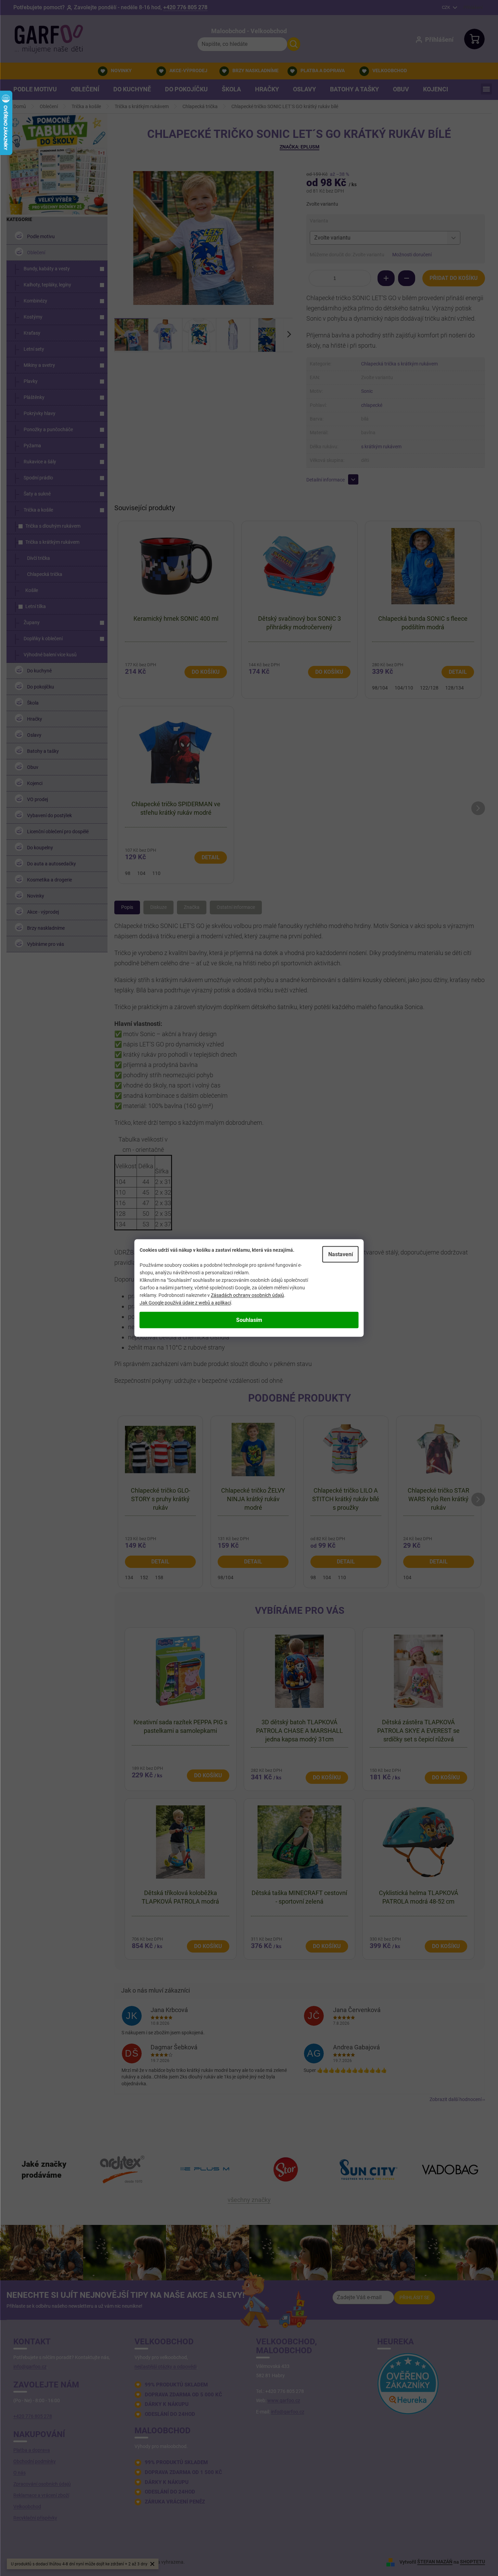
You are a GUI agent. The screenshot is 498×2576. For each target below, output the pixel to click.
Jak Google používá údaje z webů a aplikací (185, 1303)
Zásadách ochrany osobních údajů (247, 1295)
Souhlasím (249, 1320)
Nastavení (341, 1254)
